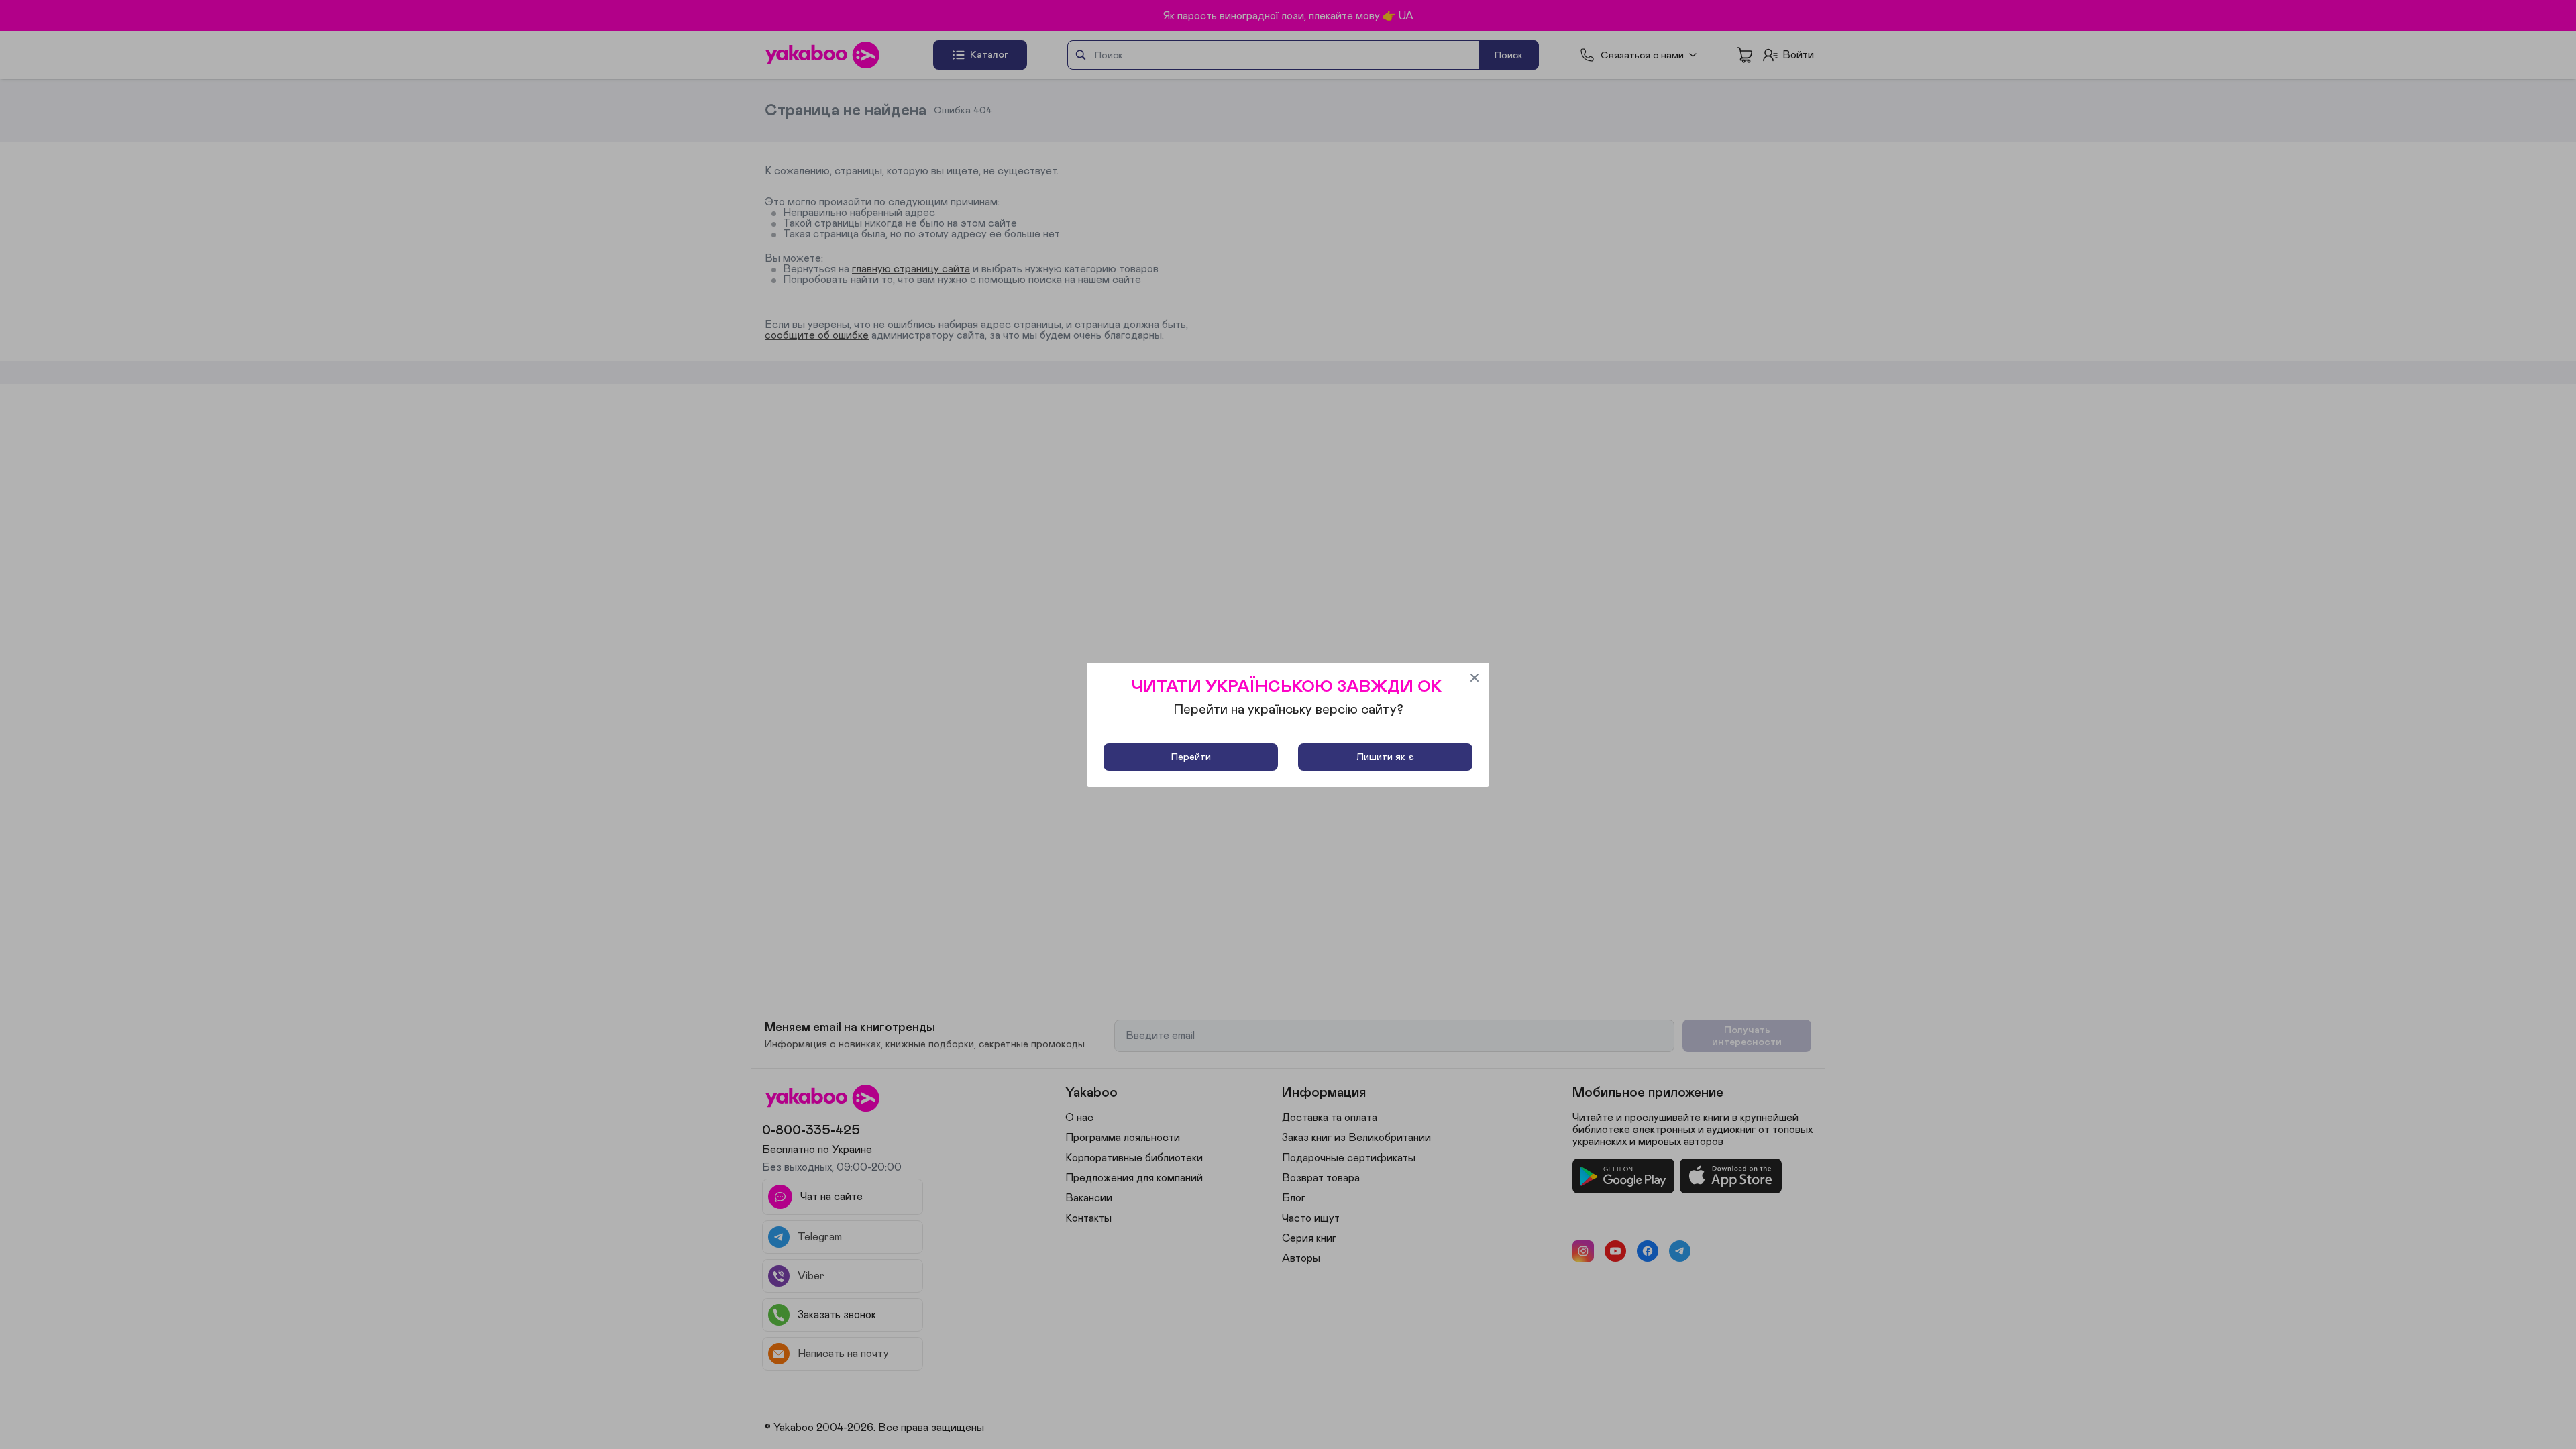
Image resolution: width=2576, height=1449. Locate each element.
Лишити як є (1385, 757)
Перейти (1191, 757)
